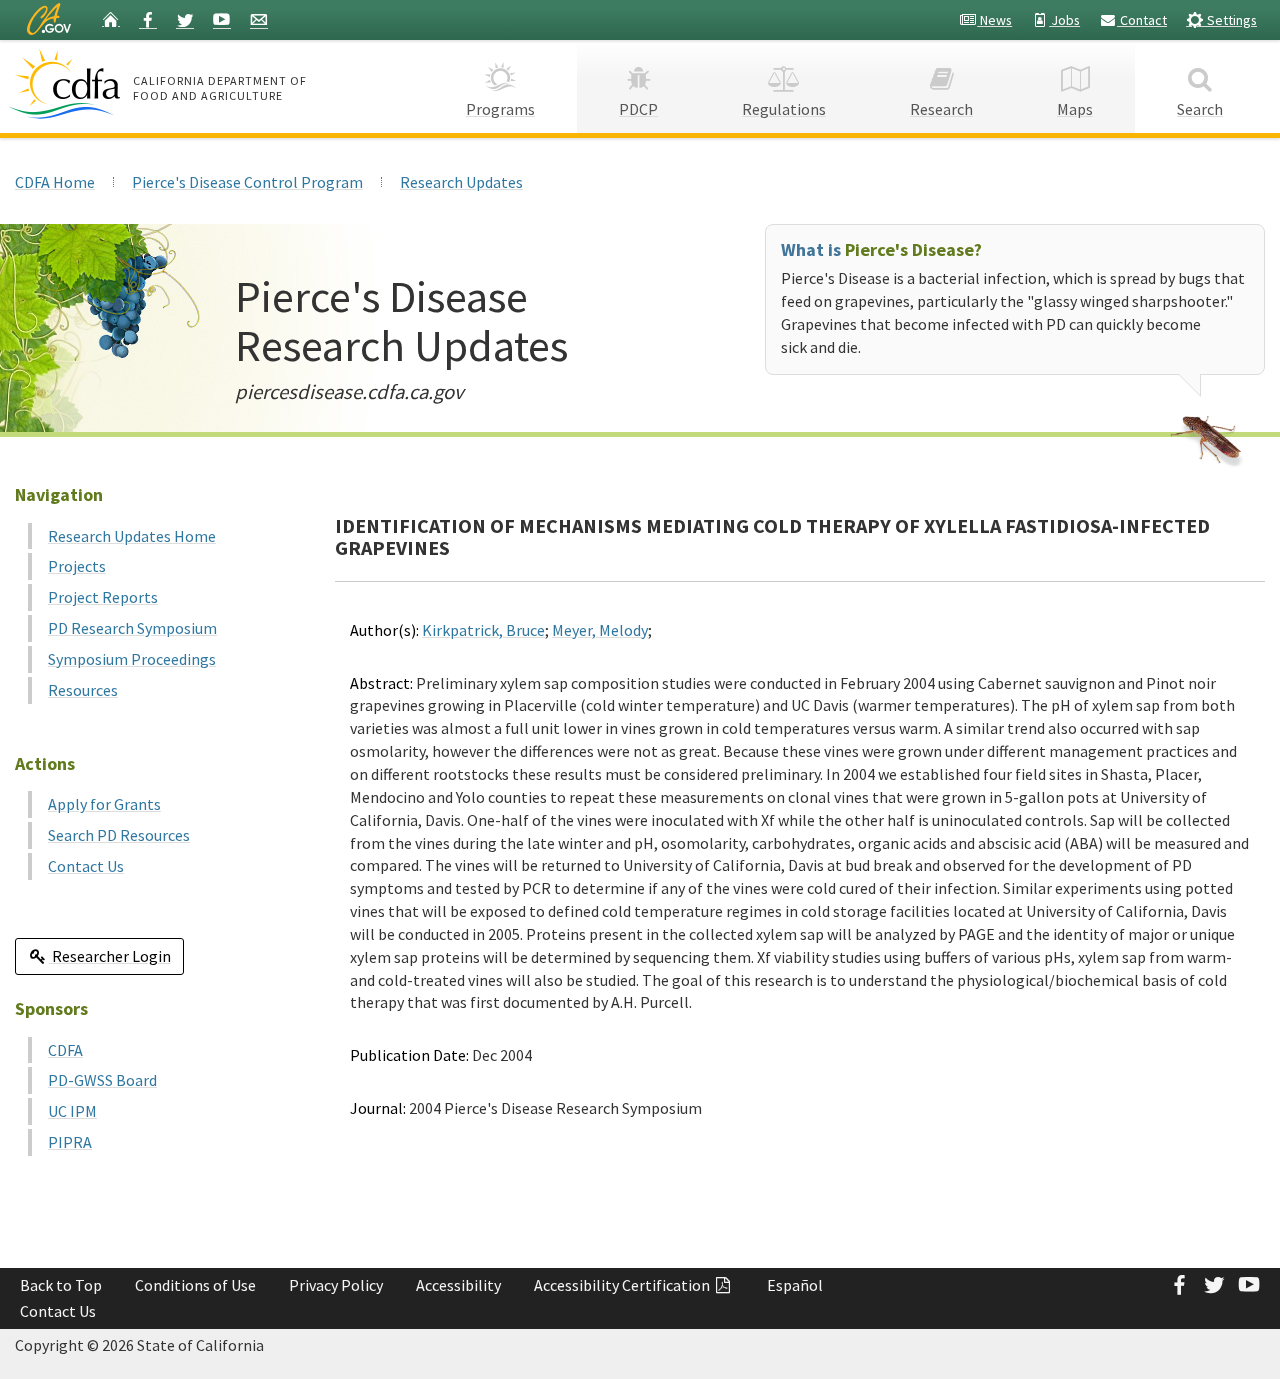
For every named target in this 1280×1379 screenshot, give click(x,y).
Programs (500, 109)
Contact (1142, 20)
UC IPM (72, 1111)
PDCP (638, 109)
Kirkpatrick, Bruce (483, 630)
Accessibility (458, 1285)
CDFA (65, 1050)
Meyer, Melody (600, 630)
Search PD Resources (119, 835)
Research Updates (461, 182)
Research (941, 109)
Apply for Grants (104, 804)
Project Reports (103, 597)
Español (795, 1285)
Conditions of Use (195, 1285)
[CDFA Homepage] (67, 84)
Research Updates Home (132, 536)
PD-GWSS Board (102, 1080)
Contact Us (86, 866)
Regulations (784, 109)
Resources (83, 690)
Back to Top (61, 1285)
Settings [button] (1230, 20)
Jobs (1064, 20)
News (994, 20)
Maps (1075, 109)
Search (1200, 109)
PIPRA (70, 1142)
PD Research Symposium (132, 628)
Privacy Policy (336, 1285)
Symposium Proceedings (132, 659)
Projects (77, 566)
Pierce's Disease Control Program (247, 182)
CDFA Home (55, 182)
